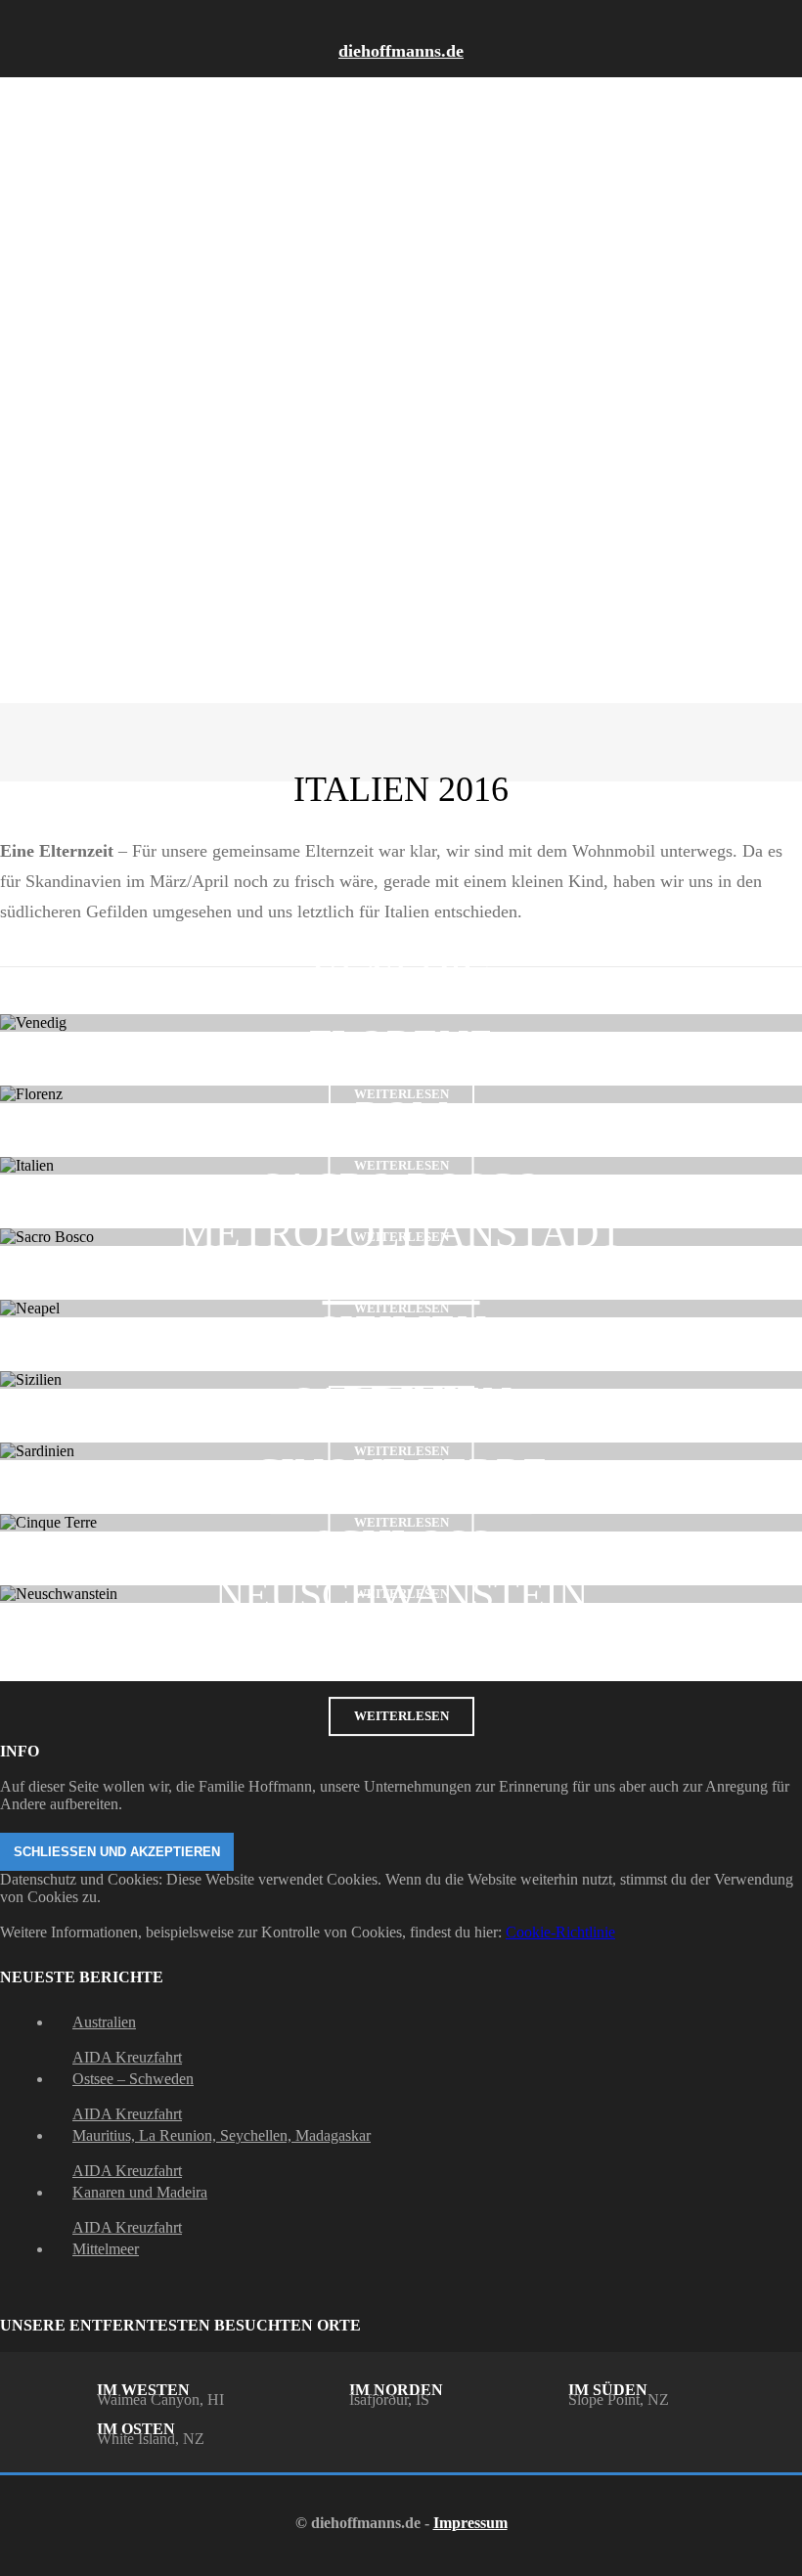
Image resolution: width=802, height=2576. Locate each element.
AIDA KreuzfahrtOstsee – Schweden (133, 2068)
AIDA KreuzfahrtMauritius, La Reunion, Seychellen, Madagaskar (222, 2125)
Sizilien (401, 1330)
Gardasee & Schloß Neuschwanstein (401, 1544)
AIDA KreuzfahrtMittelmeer (127, 2238)
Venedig (401, 973)
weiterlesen (401, 1716)
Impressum (470, 2523)
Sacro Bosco (401, 1187)
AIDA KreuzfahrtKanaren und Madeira (140, 2181)
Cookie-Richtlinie (560, 1932)
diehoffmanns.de (401, 51)
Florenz (401, 1044)
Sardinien (401, 1401)
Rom (401, 1116)
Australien (104, 2022)
